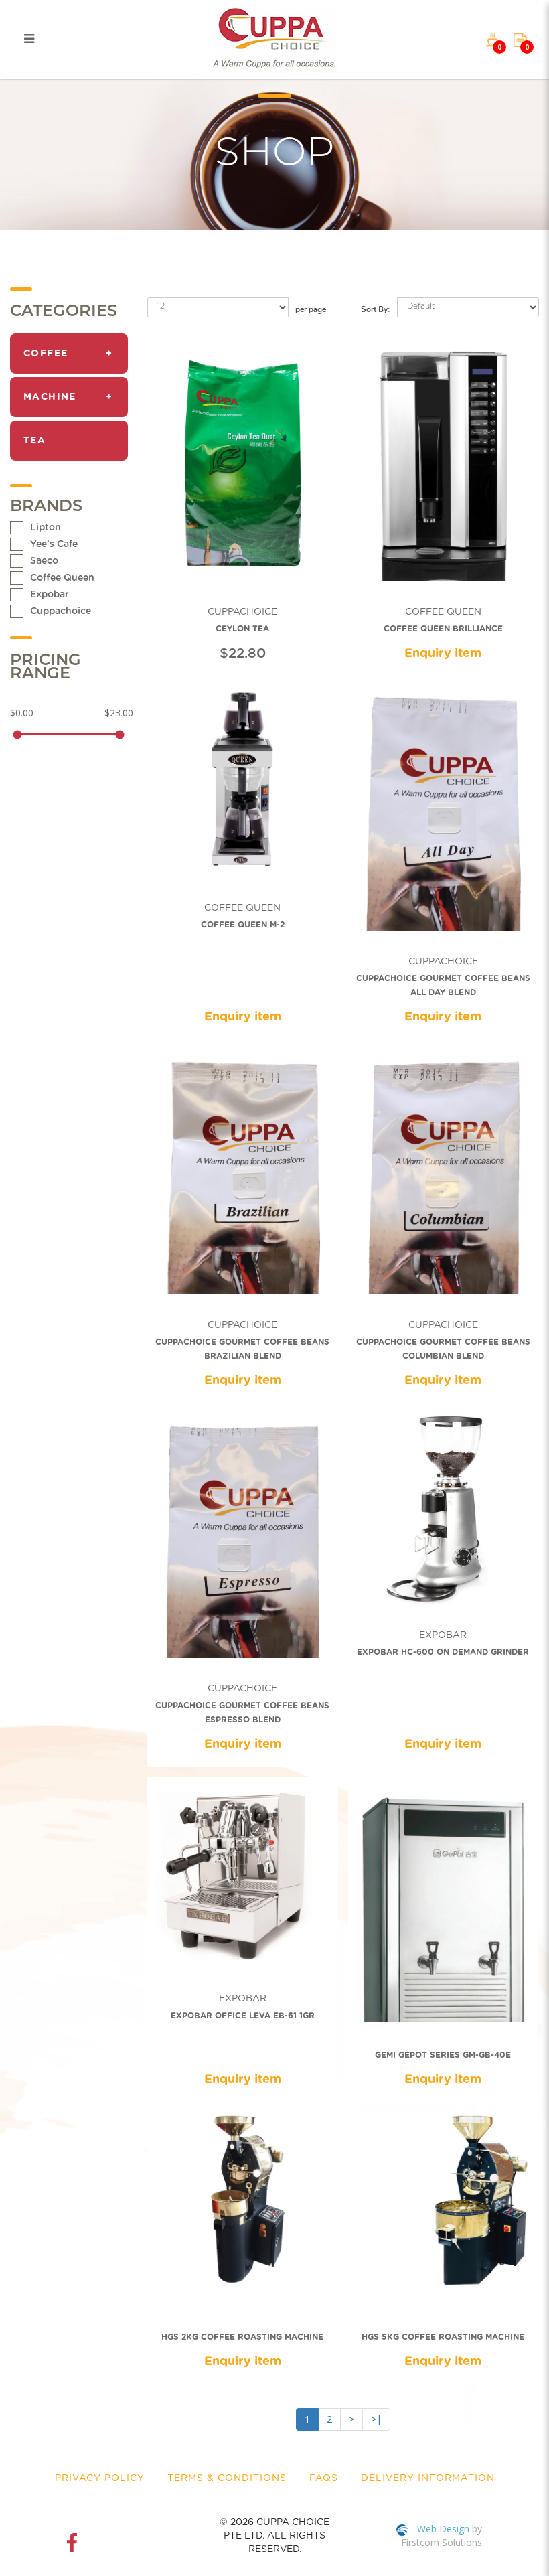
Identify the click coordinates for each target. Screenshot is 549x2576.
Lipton (46, 528)
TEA (34, 441)
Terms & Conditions (227, 2478)
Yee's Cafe (54, 544)
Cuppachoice (61, 611)
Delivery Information (428, 2478)
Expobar (50, 595)
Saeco (44, 561)
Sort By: (376, 307)
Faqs (324, 2478)
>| (376, 2419)
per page (311, 307)
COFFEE (46, 354)
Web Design (443, 2529)
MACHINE (50, 397)
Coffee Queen (62, 578)
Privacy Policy (100, 2478)
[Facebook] (75, 2543)
